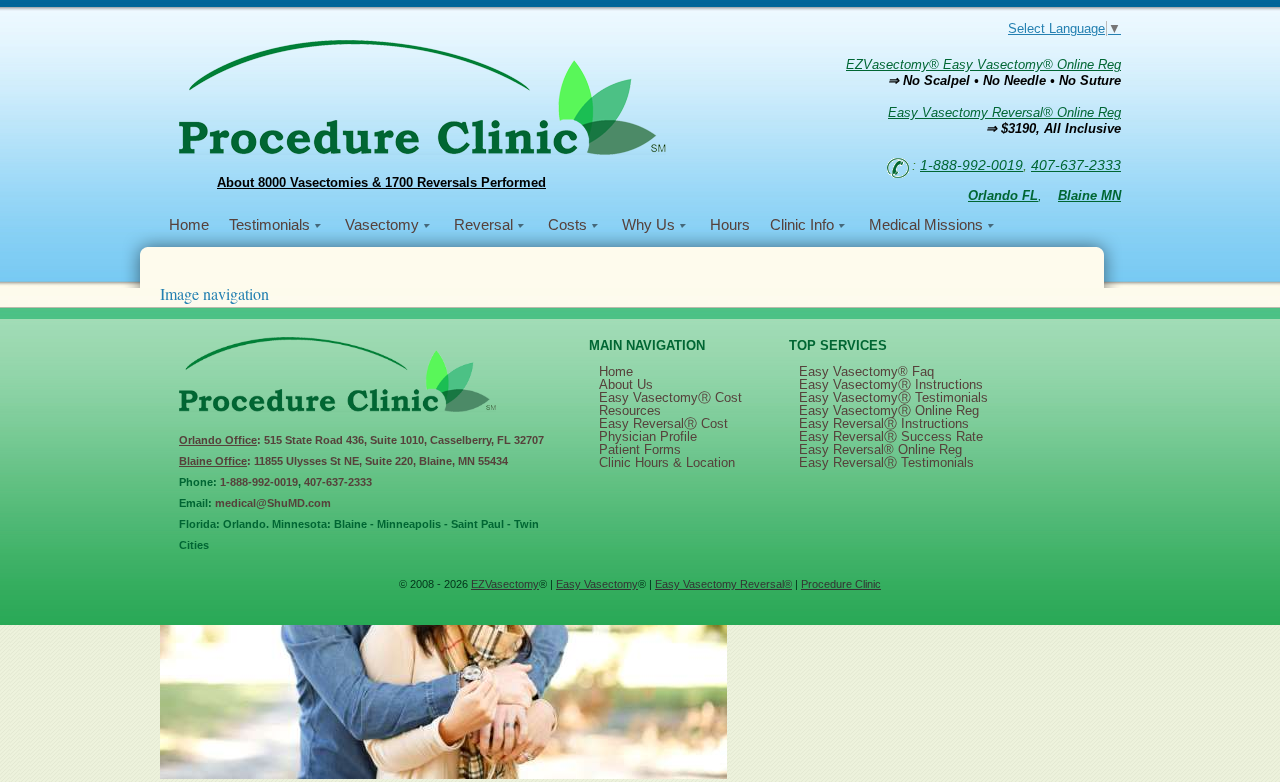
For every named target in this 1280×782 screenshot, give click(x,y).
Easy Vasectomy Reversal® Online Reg (1004, 112)
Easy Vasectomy (597, 584)
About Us (626, 384)
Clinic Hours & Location (667, 462)
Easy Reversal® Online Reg (880, 449)
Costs (567, 224)
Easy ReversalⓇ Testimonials (886, 462)
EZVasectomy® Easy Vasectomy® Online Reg (983, 64)
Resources (630, 410)
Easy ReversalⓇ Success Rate (891, 436)
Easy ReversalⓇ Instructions (884, 423)
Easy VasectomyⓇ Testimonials (893, 397)
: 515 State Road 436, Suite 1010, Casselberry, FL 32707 (361, 440)
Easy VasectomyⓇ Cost (670, 397)
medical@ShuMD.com (273, 503)
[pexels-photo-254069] (443, 774)
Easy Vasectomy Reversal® (723, 584)
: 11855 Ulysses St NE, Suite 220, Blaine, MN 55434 (343, 461)
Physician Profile (648, 436)
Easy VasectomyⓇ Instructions (891, 384)
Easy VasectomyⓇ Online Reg (889, 410)
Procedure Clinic (841, 584)
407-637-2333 (1076, 165)
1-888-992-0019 (971, 165)
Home (189, 224)
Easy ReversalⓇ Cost (663, 423)
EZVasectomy (505, 584)
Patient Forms (640, 449)
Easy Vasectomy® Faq (866, 371)
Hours (730, 224)
